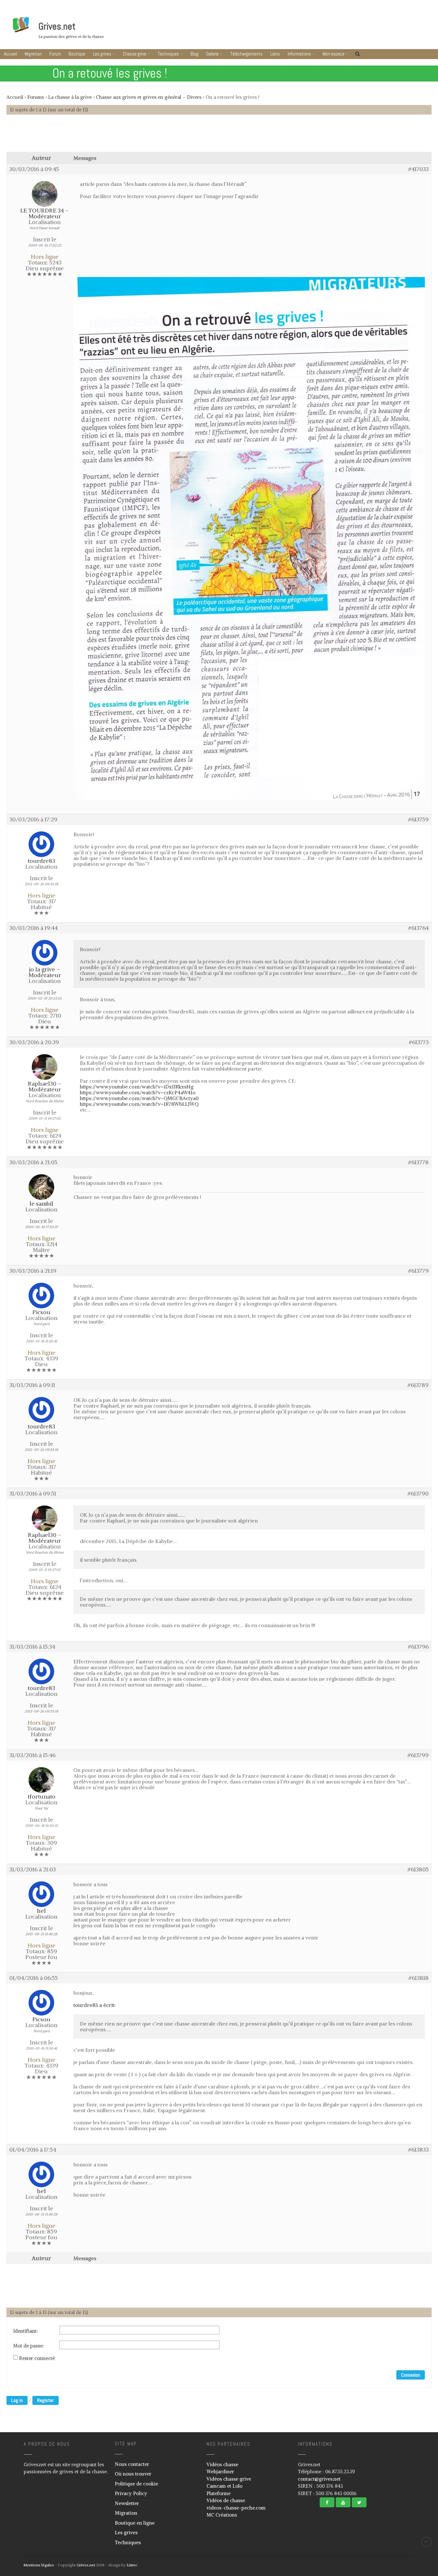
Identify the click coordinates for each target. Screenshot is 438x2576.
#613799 (418, 1755)
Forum (55, 54)
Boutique (77, 54)
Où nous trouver (133, 2474)
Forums (36, 97)
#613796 (418, 1647)
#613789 (418, 1385)
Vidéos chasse (222, 2464)
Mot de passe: (29, 2346)
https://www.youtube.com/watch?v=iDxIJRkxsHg (137, 1087)
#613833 (418, 2150)
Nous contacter (132, 2464)
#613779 (418, 1271)
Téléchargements (246, 54)
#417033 (418, 169)
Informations (299, 54)
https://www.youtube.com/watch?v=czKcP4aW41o (138, 1092)
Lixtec (132, 2565)
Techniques (168, 54)
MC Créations (222, 2515)
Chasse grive (135, 54)
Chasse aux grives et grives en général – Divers (149, 97)
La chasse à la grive (70, 97)
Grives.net (57, 26)
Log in (17, 2400)
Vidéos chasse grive (229, 2479)
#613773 (419, 1042)
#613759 (418, 820)
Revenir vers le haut (426, 2542)
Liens (275, 54)
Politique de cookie (136, 2484)
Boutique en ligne (135, 2523)
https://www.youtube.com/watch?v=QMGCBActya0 (139, 1098)
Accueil (10, 54)
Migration (33, 54)
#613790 (418, 1494)
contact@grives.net (319, 2479)
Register (46, 2400)
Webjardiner (220, 2472)
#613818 (419, 1978)
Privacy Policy (131, 2493)
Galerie (212, 54)
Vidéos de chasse (226, 2500)
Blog (194, 54)
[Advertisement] (219, 136)
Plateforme (219, 2493)
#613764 (418, 928)
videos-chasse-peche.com (236, 2508)
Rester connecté (37, 2358)
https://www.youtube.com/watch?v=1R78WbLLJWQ (139, 1104)
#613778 (418, 1162)
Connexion (411, 2375)
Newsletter (127, 2503)
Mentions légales (39, 2565)
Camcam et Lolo (224, 2486)
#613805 (418, 1869)
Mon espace (333, 54)
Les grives (102, 54)
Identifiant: (25, 2331)
